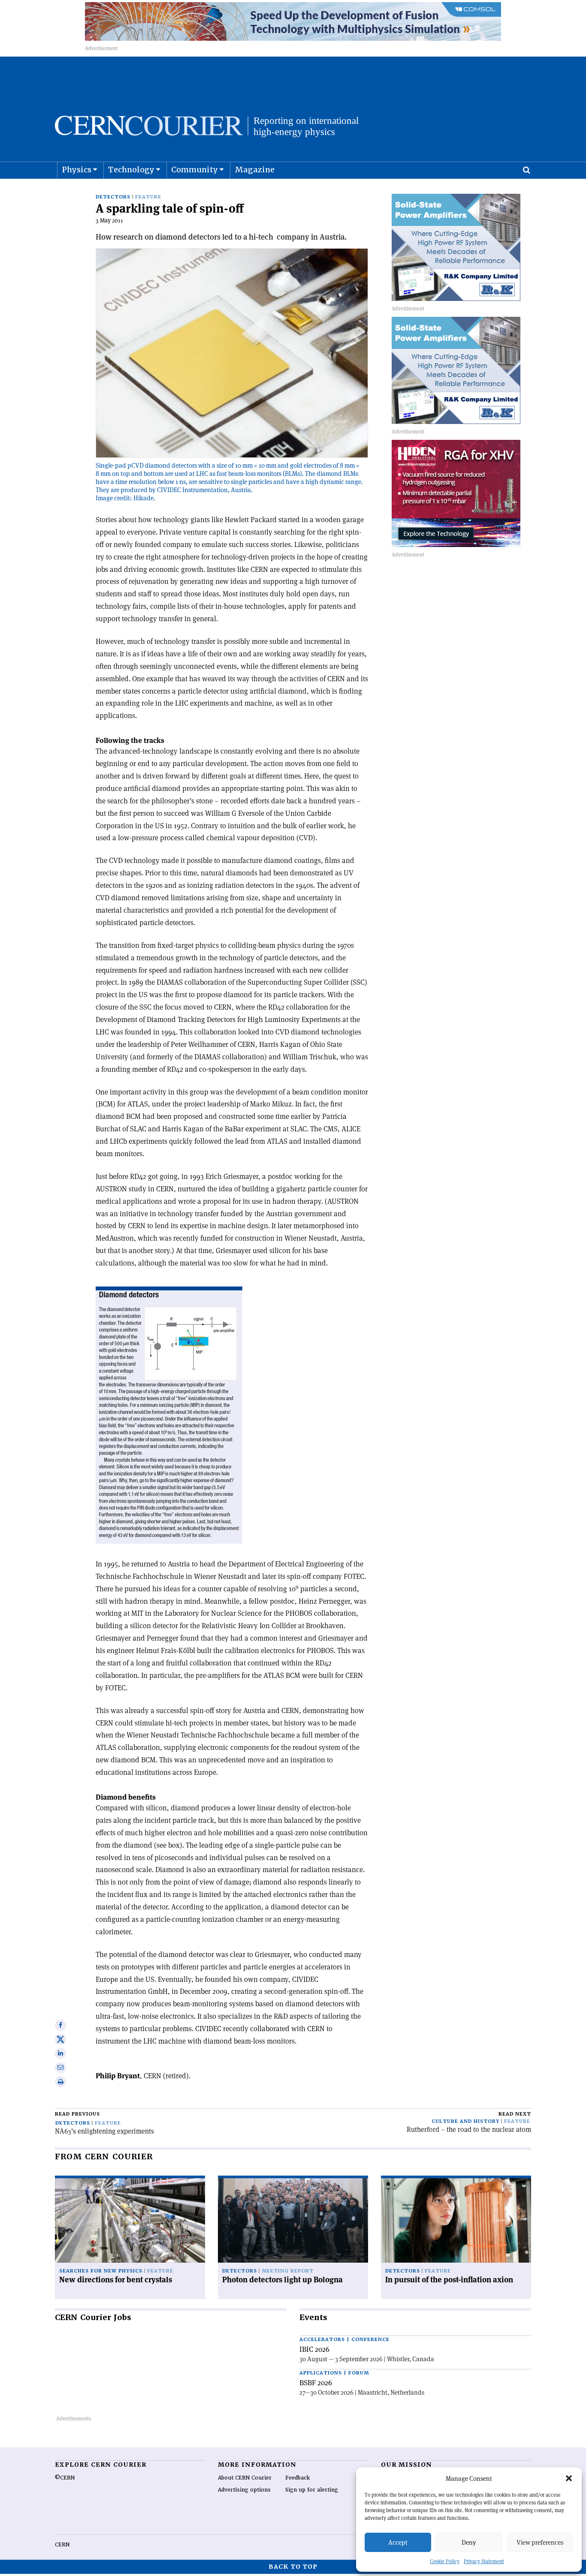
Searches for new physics (101, 2271)
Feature (148, 197)
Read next (515, 2114)
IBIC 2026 (314, 2349)
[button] (569, 2478)
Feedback (298, 2478)
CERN (62, 2545)
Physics (77, 170)
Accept (398, 2542)
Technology (131, 170)
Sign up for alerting (312, 2490)
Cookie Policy (445, 2561)
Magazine (255, 170)
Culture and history (465, 2121)
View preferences (540, 2542)
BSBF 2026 (316, 2383)
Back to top (293, 2567)
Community (195, 170)
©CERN (65, 2478)
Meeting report (288, 2271)
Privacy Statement (484, 2561)
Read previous (77, 2114)
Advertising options (244, 2490)
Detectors (113, 197)
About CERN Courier (245, 2478)
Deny (469, 2542)
